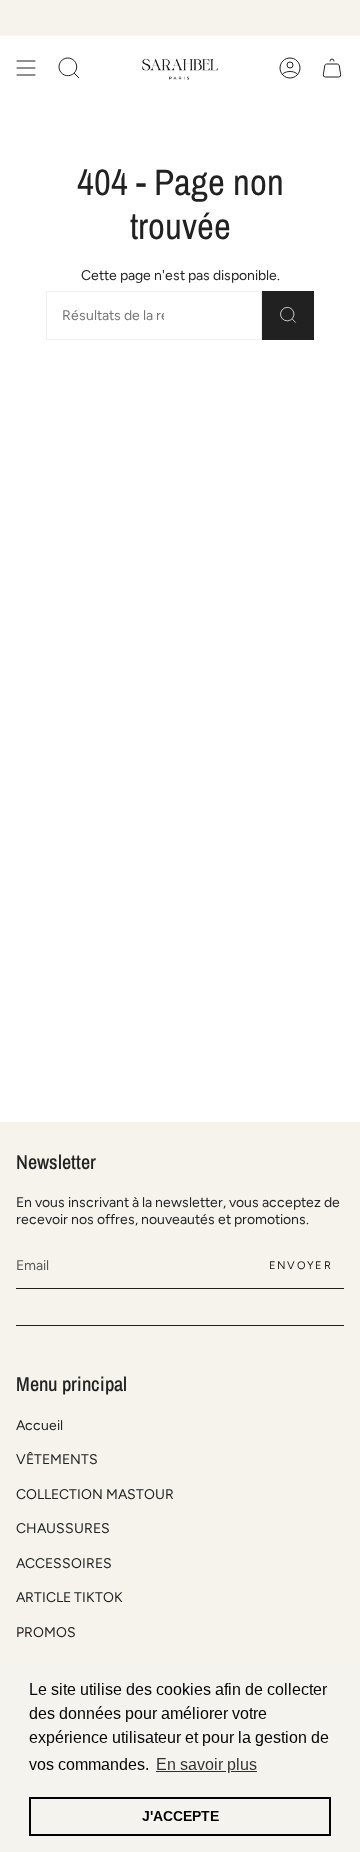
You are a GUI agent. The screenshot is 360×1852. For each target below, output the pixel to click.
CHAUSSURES (63, 1528)
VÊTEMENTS (57, 1459)
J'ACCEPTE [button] (180, 1816)
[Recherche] (288, 315)
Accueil (39, 1425)
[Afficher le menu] (26, 68)
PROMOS (46, 1632)
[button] (69, 68)
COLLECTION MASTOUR (95, 1494)
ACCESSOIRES (64, 1563)
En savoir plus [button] (206, 1764)
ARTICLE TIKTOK (69, 1597)
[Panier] (332, 68)
